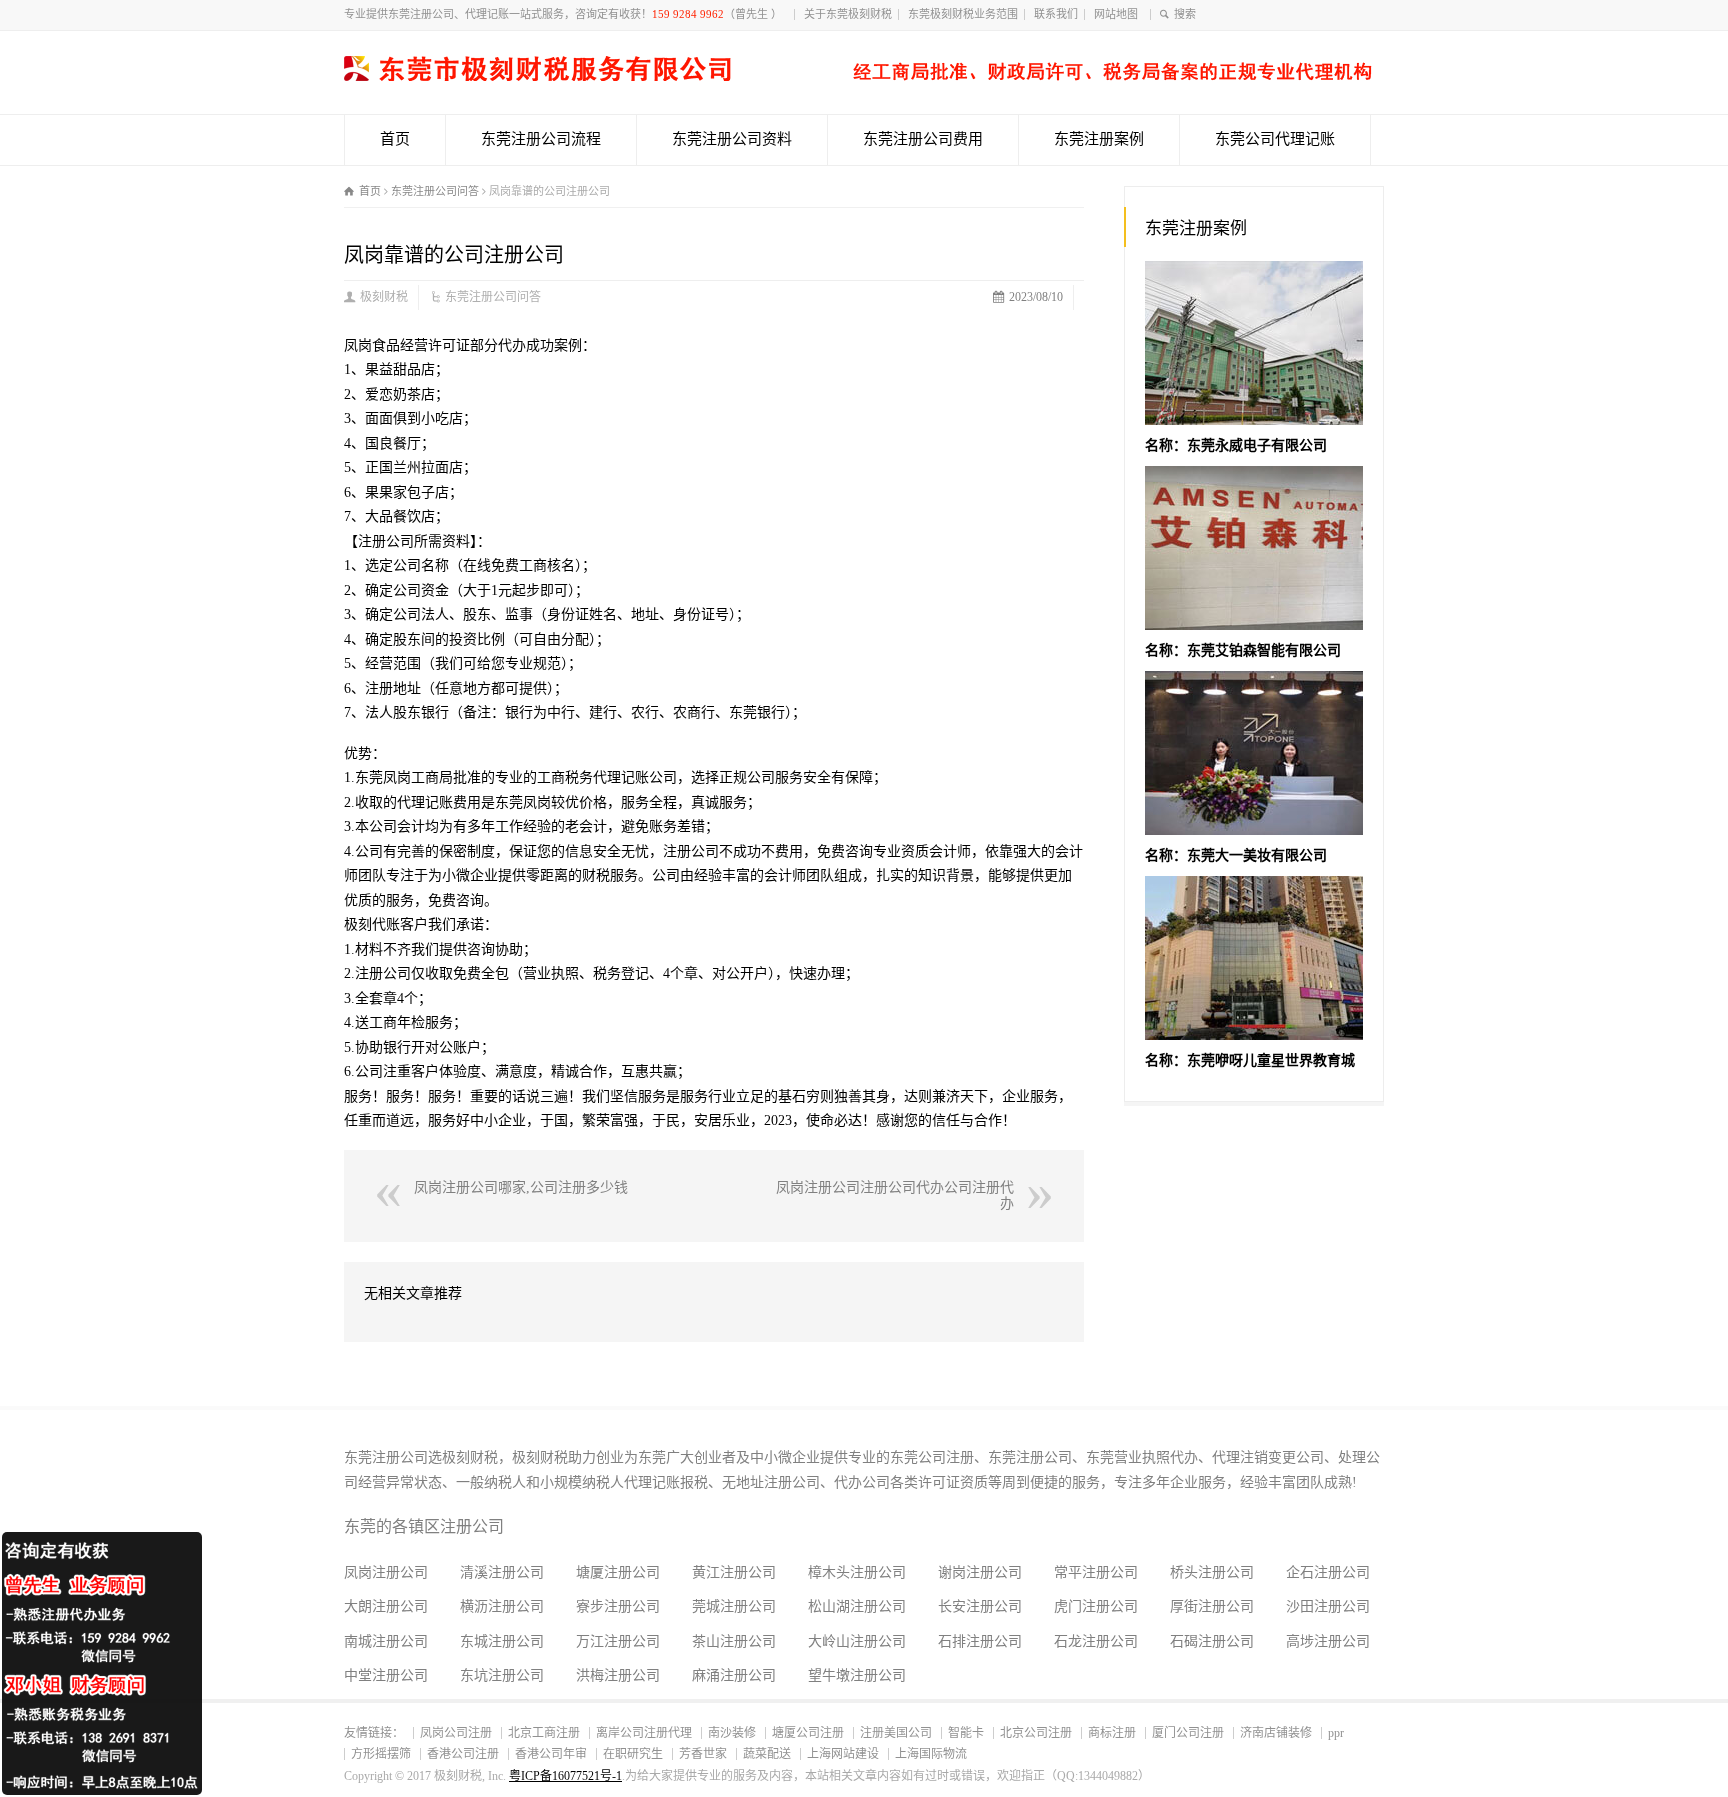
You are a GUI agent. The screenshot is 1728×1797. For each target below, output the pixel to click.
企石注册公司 (1328, 1572)
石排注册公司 (980, 1641)
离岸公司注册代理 (644, 1733)
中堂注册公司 (386, 1675)
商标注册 (1112, 1733)
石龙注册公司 (1096, 1641)
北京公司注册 (1036, 1733)
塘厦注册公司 (618, 1572)
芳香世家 (703, 1754)
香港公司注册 (463, 1754)
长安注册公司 (980, 1606)
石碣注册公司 (1212, 1641)
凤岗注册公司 (386, 1572)
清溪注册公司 (502, 1572)
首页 (395, 139)
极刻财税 (384, 297)
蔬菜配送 (767, 1754)
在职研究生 (633, 1754)
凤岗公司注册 (456, 1733)
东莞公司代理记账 (1275, 139)
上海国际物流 (931, 1754)
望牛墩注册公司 (857, 1675)
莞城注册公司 (734, 1606)
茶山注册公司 (734, 1641)
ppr (1336, 1733)
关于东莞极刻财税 (848, 14)
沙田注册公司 (1328, 1606)
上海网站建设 (843, 1754)
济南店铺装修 (1276, 1733)
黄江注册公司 (734, 1572)
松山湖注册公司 (857, 1606)
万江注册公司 (618, 1641)
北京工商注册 (544, 1733)
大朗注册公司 (386, 1606)
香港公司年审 (551, 1754)
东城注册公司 (502, 1641)
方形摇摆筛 (381, 1754)
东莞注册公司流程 (541, 139)
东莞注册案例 (1099, 139)
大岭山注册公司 (857, 1641)
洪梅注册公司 (618, 1675)
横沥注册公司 (502, 1606)
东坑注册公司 (502, 1675)
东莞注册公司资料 (732, 139)
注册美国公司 (896, 1733)
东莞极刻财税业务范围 (963, 14)
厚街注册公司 (1212, 1606)
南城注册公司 (386, 1641)
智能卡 (966, 1733)
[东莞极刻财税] (858, 76)
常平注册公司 (1096, 1572)
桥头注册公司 (1212, 1572)
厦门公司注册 (1188, 1733)
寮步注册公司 (618, 1606)
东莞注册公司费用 (923, 139)
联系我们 (1056, 14)
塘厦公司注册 (808, 1733)
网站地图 (1119, 14)
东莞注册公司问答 (493, 297)
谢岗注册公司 (980, 1572)
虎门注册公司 (1096, 1606)
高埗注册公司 (1328, 1641)
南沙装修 (732, 1733)
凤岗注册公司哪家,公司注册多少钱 (521, 1187)
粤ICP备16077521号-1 (565, 1776)
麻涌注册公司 (734, 1675)
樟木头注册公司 (857, 1572)
